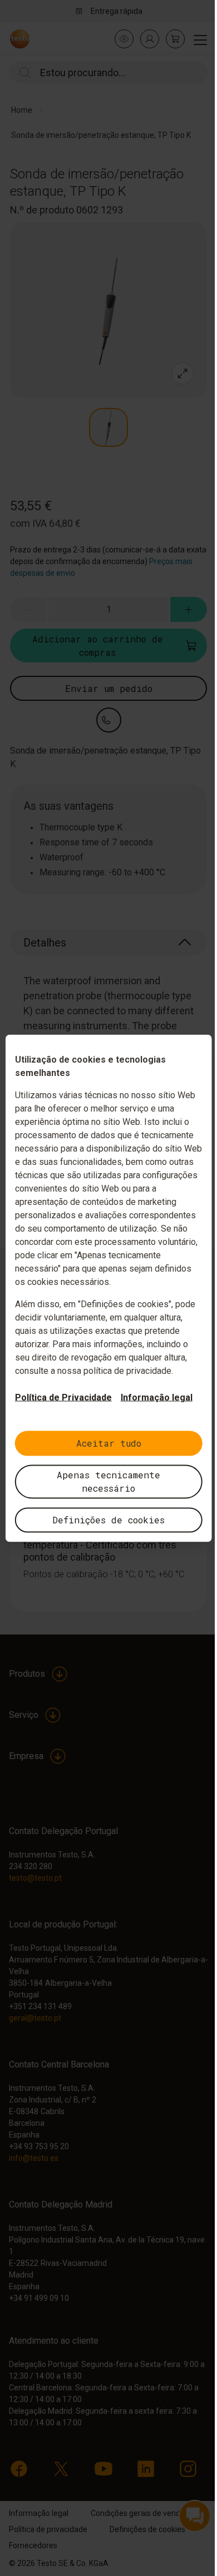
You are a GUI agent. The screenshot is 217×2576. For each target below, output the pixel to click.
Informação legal (157, 1397)
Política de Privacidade (63, 1397)
